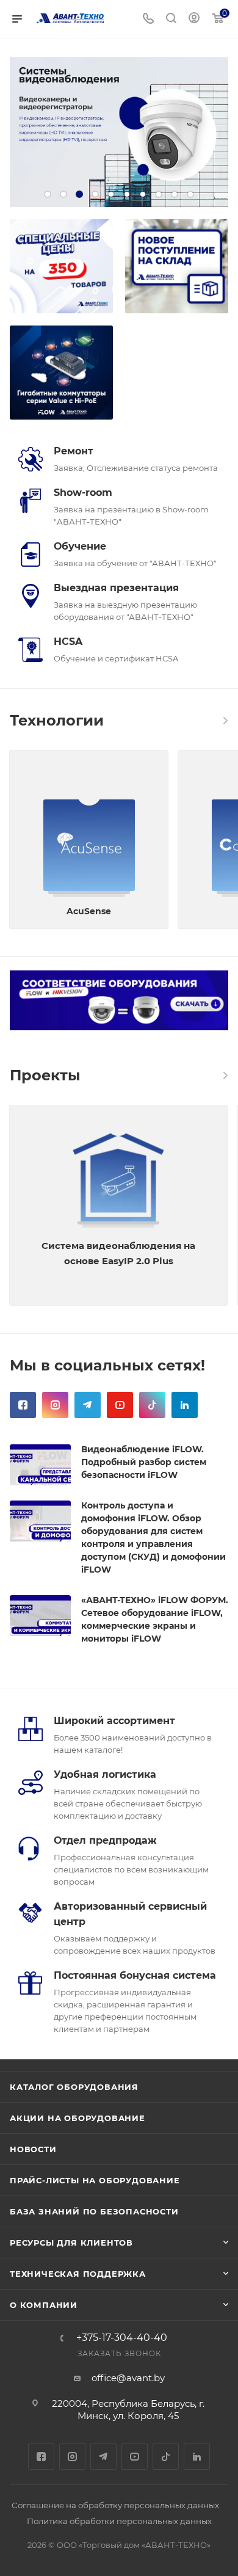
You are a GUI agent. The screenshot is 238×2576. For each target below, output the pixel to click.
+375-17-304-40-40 (122, 2338)
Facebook (23, 1405)
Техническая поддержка (78, 2274)
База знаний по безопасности (94, 2211)
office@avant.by (128, 2378)
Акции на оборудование (78, 2118)
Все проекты (225, 1075)
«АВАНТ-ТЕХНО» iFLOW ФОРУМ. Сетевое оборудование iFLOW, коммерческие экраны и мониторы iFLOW (155, 1619)
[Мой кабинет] (194, 19)
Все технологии (225, 721)
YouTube (120, 1405)
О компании (44, 2305)
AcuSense (89, 911)
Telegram (88, 1405)
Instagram (55, 1405)
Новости (33, 2149)
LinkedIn (185, 1405)
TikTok (152, 1405)
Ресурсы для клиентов (71, 2243)
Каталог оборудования (74, 2087)
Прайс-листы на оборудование (95, 2180)
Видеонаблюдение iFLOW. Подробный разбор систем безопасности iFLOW (144, 1462)
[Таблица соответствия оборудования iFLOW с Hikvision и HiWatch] (119, 1001)
